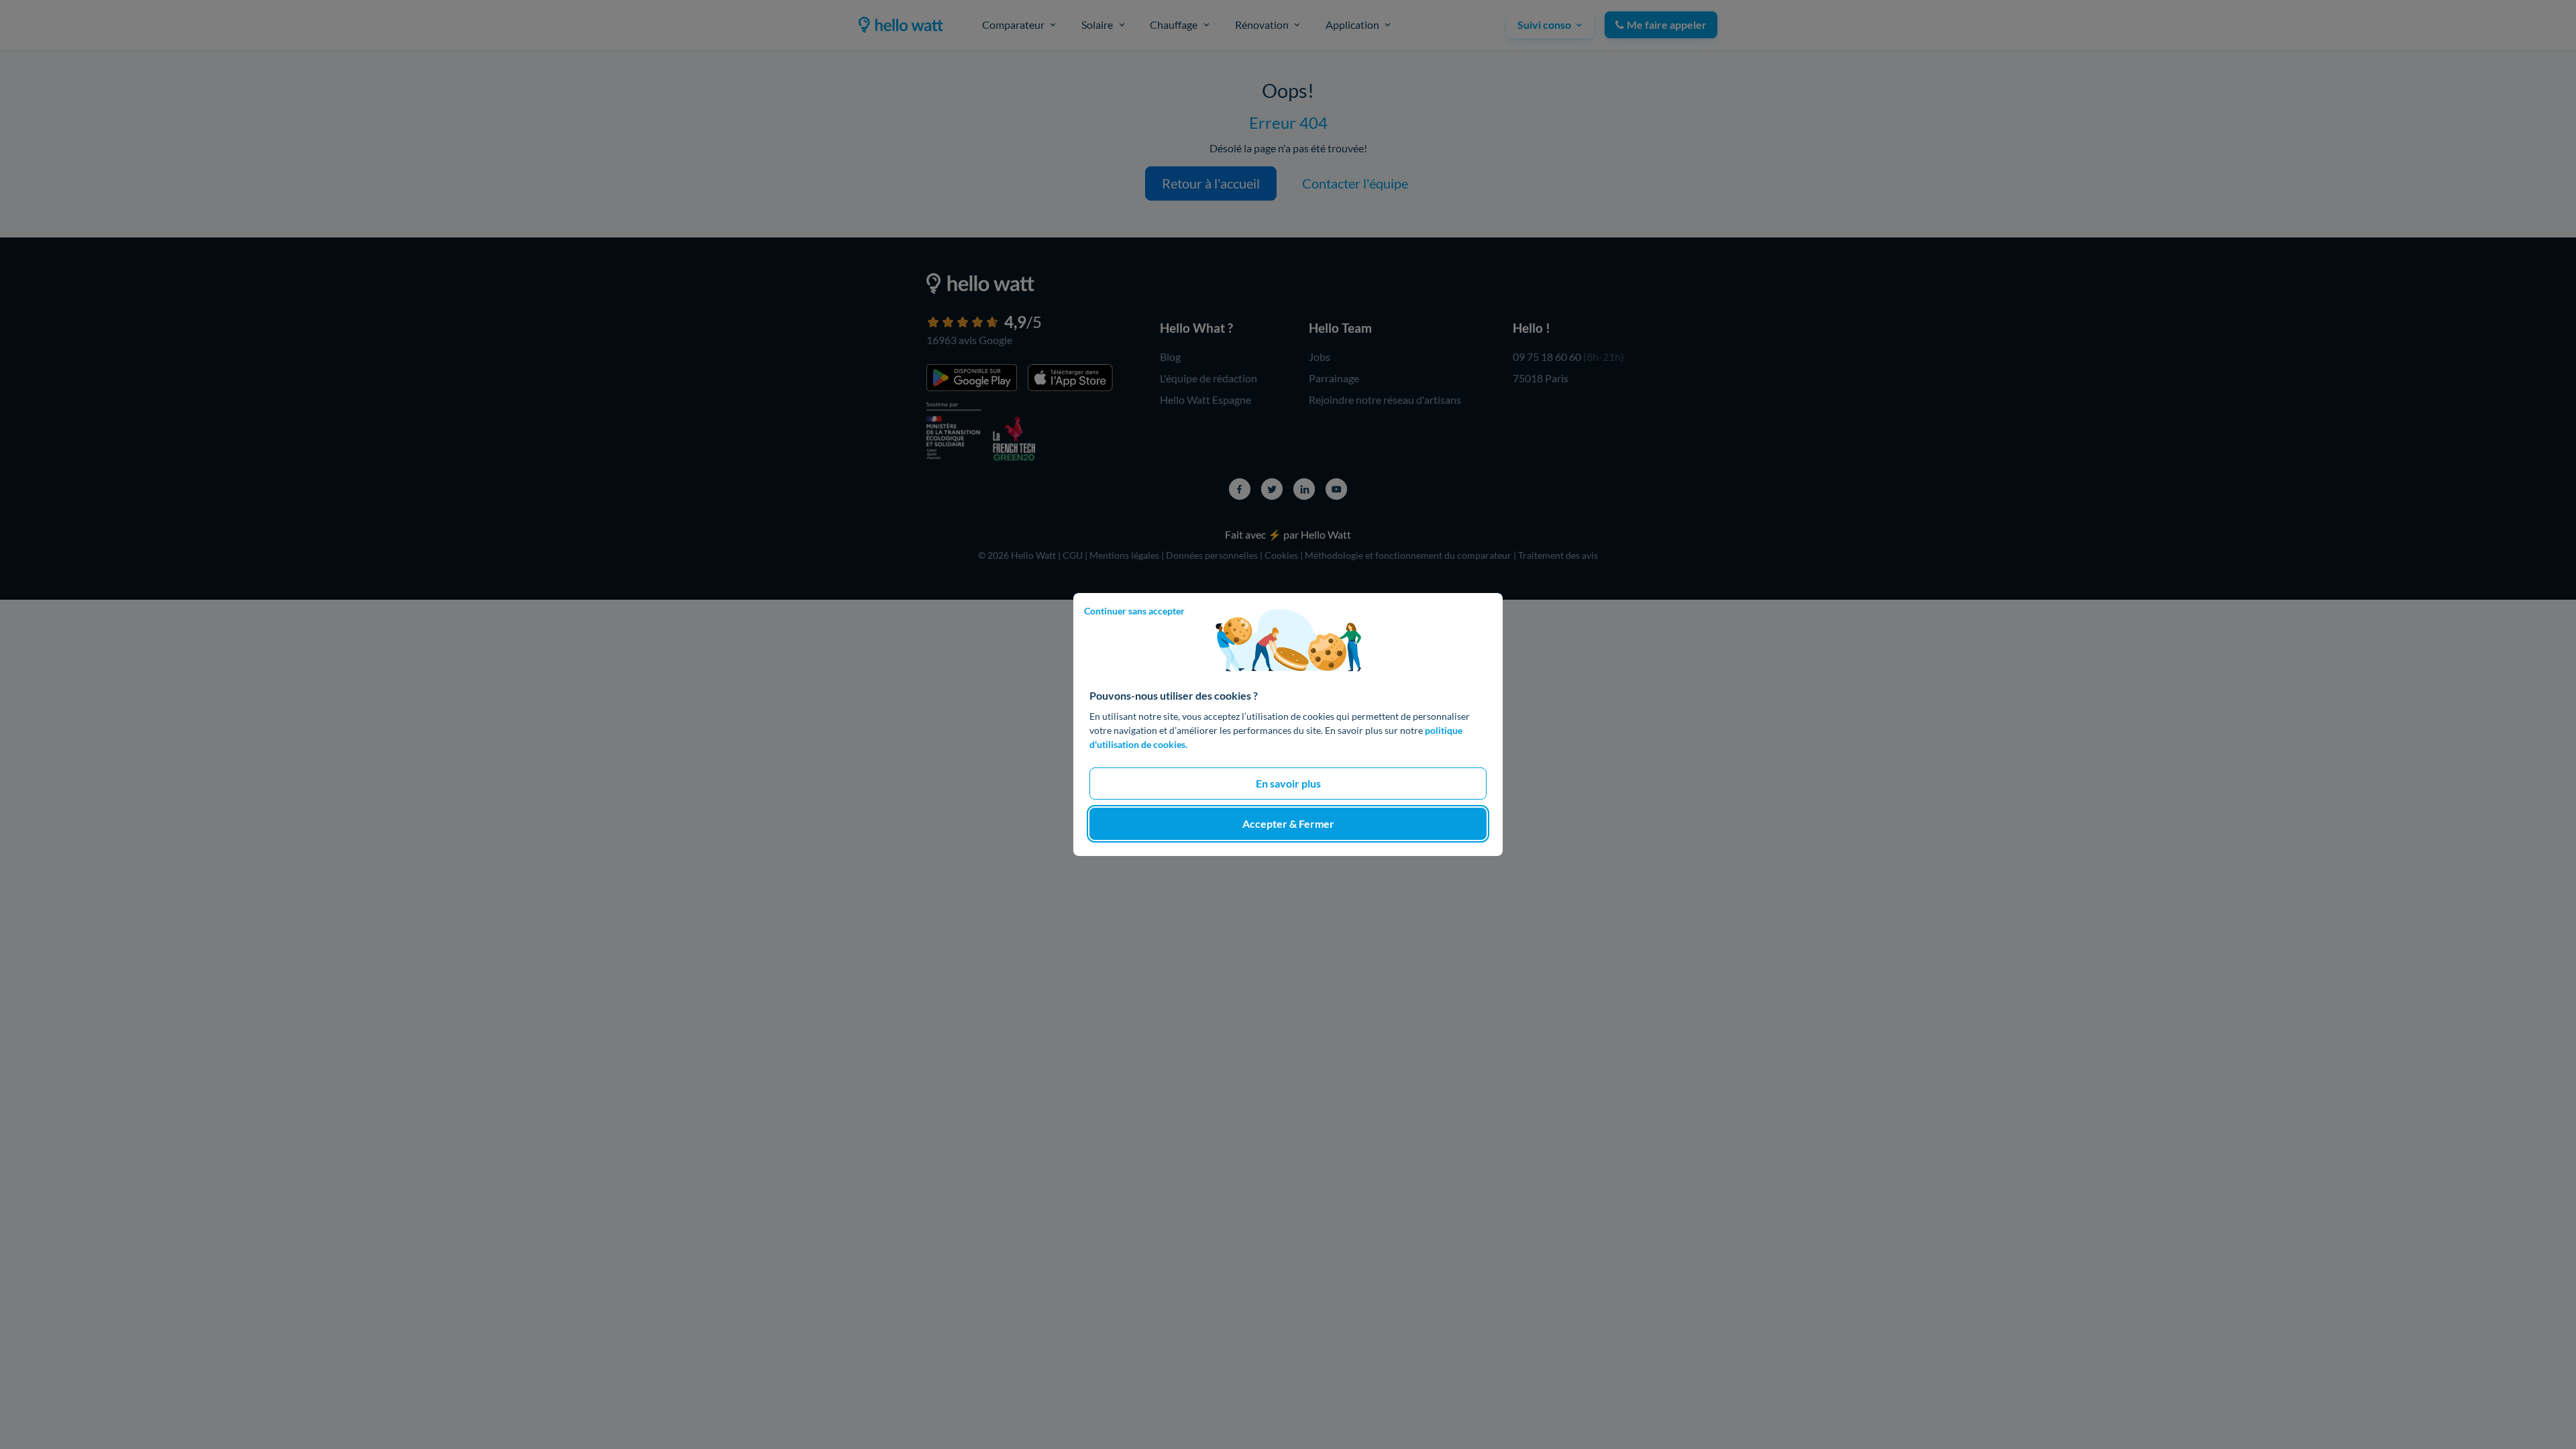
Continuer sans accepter (1134, 611)
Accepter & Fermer (1288, 823)
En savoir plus (1288, 783)
